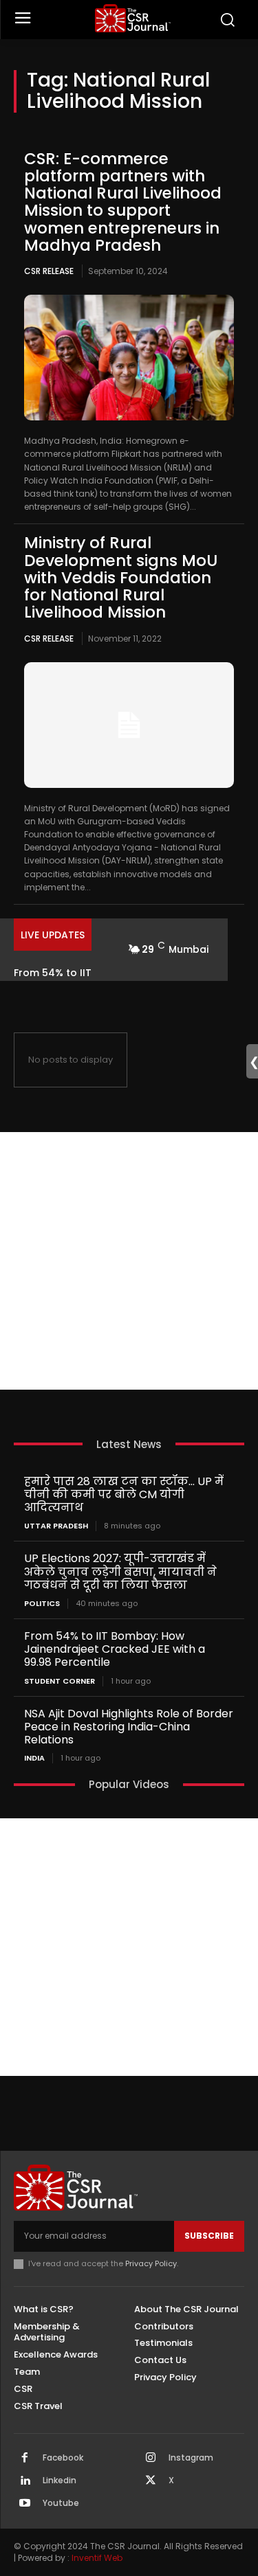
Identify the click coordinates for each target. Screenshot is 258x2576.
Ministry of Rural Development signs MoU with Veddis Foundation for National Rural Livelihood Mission (121, 577)
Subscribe (209, 2236)
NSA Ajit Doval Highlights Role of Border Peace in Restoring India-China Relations (129, 1727)
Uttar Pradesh (56, 1526)
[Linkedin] (25, 2481)
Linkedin (60, 2481)
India (34, 1758)
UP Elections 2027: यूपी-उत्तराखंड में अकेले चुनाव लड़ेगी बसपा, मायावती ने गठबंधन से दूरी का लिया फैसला (120, 1571)
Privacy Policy (151, 2263)
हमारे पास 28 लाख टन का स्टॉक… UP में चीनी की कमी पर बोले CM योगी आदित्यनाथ (124, 1494)
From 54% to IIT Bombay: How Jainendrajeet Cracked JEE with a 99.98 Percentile (115, 1649)
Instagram (191, 2458)
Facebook (63, 2458)
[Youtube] (25, 2504)
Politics (42, 1604)
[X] (151, 2481)
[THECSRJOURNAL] (132, 18)
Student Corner (60, 1681)
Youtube (61, 2503)
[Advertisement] (129, 1261)
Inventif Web (97, 2558)
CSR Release (49, 271)
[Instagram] (151, 2459)
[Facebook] (25, 2459)
